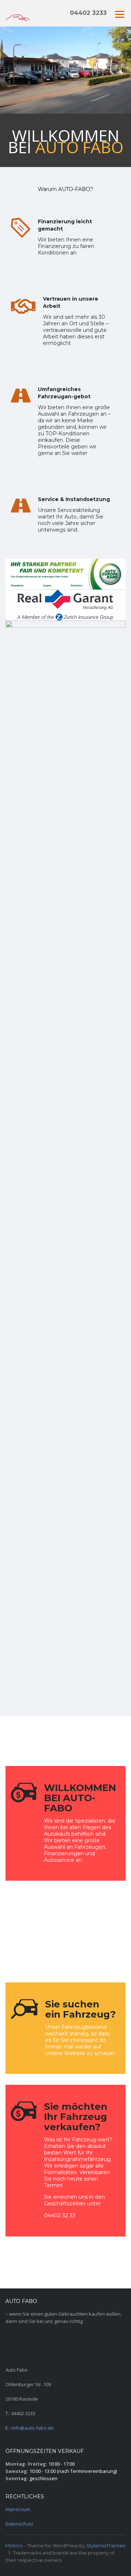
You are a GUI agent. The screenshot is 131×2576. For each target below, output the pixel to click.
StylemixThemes (106, 2546)
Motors (14, 2546)
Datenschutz (19, 2524)
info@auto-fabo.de (32, 2428)
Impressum (18, 2509)
